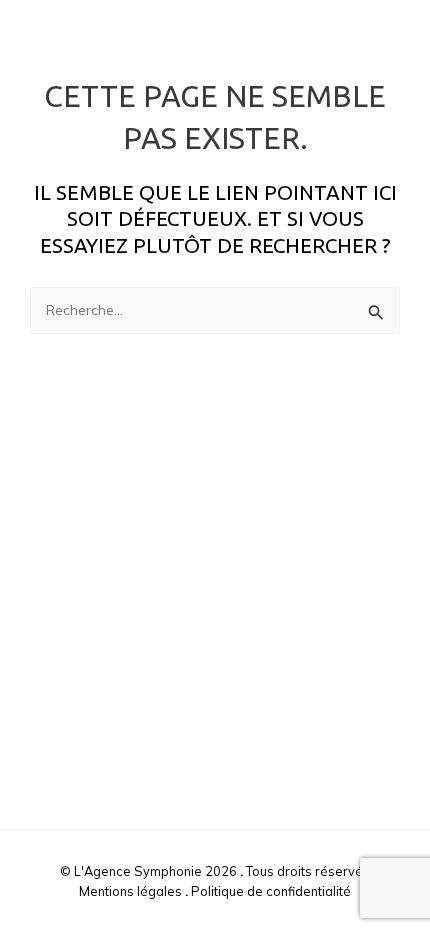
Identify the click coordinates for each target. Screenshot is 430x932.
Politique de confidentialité (271, 891)
